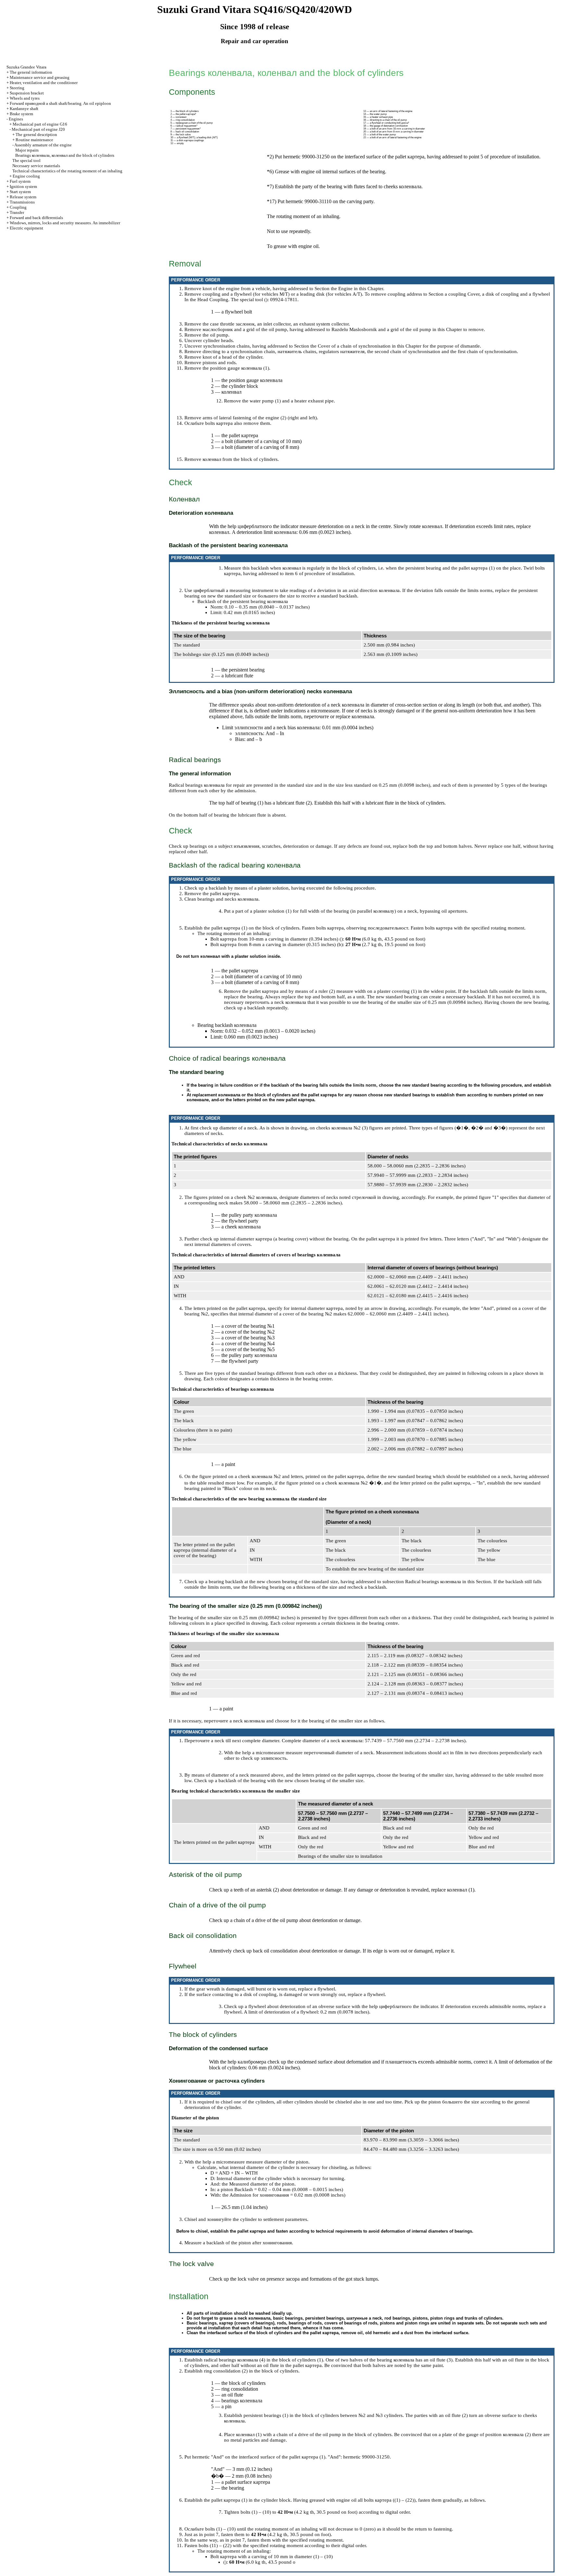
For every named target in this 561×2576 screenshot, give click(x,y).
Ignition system (23, 186)
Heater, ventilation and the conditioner (44, 83)
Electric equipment (26, 228)
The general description (36, 135)
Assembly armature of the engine (43, 145)
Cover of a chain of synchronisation (354, 346)
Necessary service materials (36, 166)
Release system (23, 197)
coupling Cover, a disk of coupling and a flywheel (499, 294)
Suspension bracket (27, 93)
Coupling (18, 207)
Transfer (17, 212)
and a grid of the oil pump (390, 329)
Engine (345, 289)
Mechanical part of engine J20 (38, 129)
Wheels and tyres (25, 98)
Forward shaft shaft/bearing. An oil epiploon (60, 103)
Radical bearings (433, 1582)
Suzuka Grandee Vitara (26, 67)
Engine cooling (26, 176)
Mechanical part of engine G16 (40, 124)
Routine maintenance (34, 140)
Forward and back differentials (36, 218)
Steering (17, 88)
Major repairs (27, 150)
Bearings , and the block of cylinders (65, 155)
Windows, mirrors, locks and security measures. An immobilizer (65, 223)
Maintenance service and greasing (40, 77)
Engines (16, 119)
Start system (20, 192)
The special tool (26, 160)
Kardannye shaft (24, 109)
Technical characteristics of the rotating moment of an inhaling (67, 171)
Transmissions (22, 202)
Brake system (21, 114)
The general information (31, 72)
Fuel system (20, 181)
